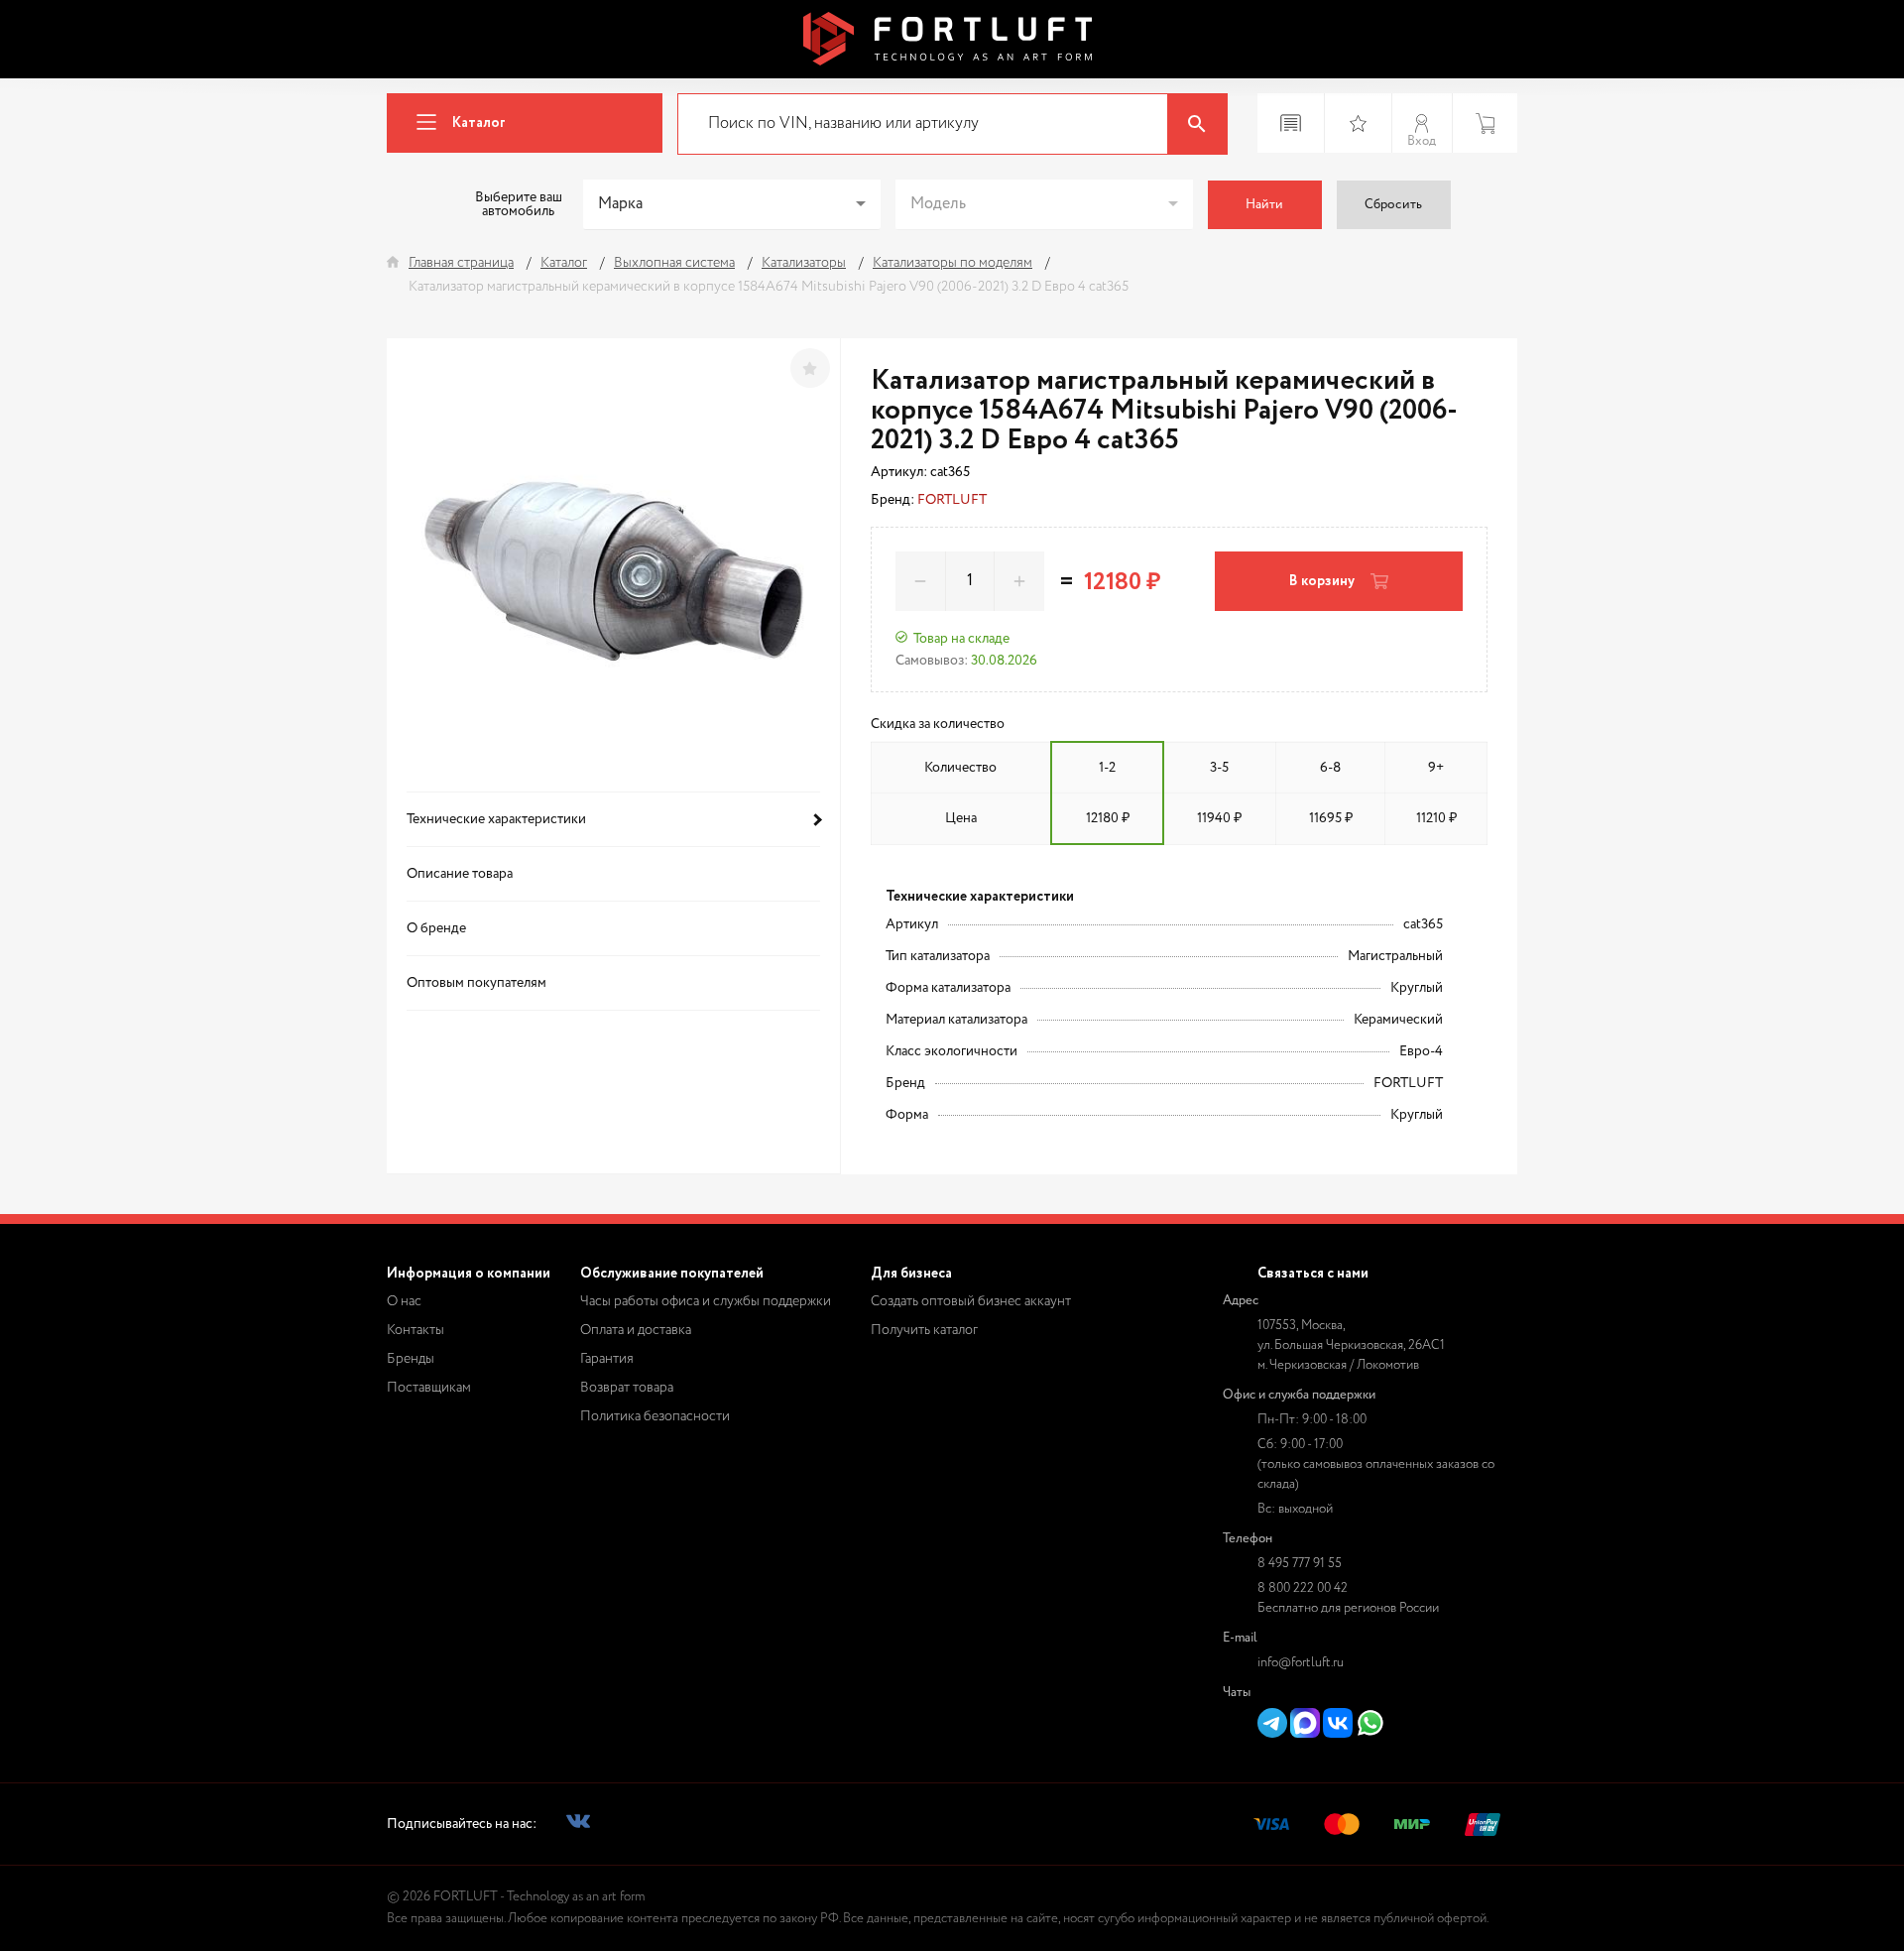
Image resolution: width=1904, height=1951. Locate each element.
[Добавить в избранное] (810, 368)
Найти (1264, 205)
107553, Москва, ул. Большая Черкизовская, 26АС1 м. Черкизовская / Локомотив (1351, 1345)
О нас (404, 1301)
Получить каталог (924, 1330)
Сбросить (1393, 205)
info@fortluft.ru (1301, 1663)
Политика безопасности (655, 1416)
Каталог (479, 123)
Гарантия (607, 1359)
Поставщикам (429, 1388)
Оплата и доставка (636, 1330)
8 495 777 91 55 (1300, 1564)
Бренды (411, 1359)
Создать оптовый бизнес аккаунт (971, 1301)
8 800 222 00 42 (1303, 1588)
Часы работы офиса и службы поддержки (706, 1301)
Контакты (416, 1330)
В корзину (1322, 581)
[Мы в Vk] (578, 1825)
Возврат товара (627, 1388)
